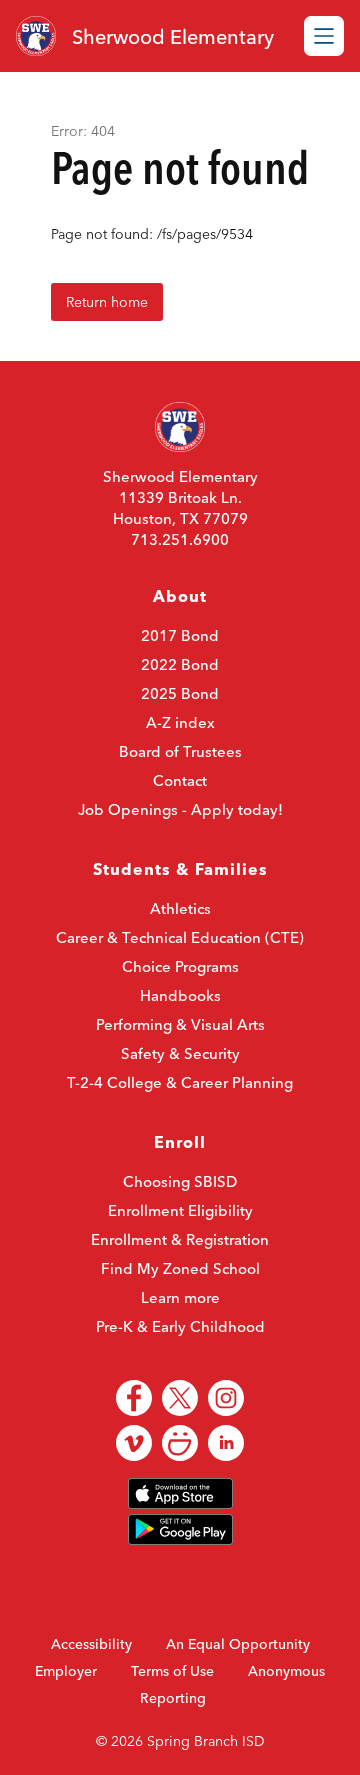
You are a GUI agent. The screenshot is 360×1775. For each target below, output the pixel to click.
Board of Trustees (180, 751)
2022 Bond (180, 664)
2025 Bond (180, 693)
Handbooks (180, 995)
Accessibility (91, 1644)
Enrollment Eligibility (180, 1210)
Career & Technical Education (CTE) (180, 937)
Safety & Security (180, 1053)
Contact (180, 780)
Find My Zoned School (180, 1268)
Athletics (180, 908)
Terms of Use (172, 1671)
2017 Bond (180, 635)
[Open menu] (324, 36)
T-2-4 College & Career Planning (180, 1082)
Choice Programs (180, 966)
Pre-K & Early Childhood (180, 1326)
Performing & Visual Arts (180, 1024)
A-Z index (180, 722)
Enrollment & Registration (180, 1239)
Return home (107, 302)
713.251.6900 (180, 539)
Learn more (180, 1297)
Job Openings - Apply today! (180, 809)
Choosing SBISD (180, 1181)
